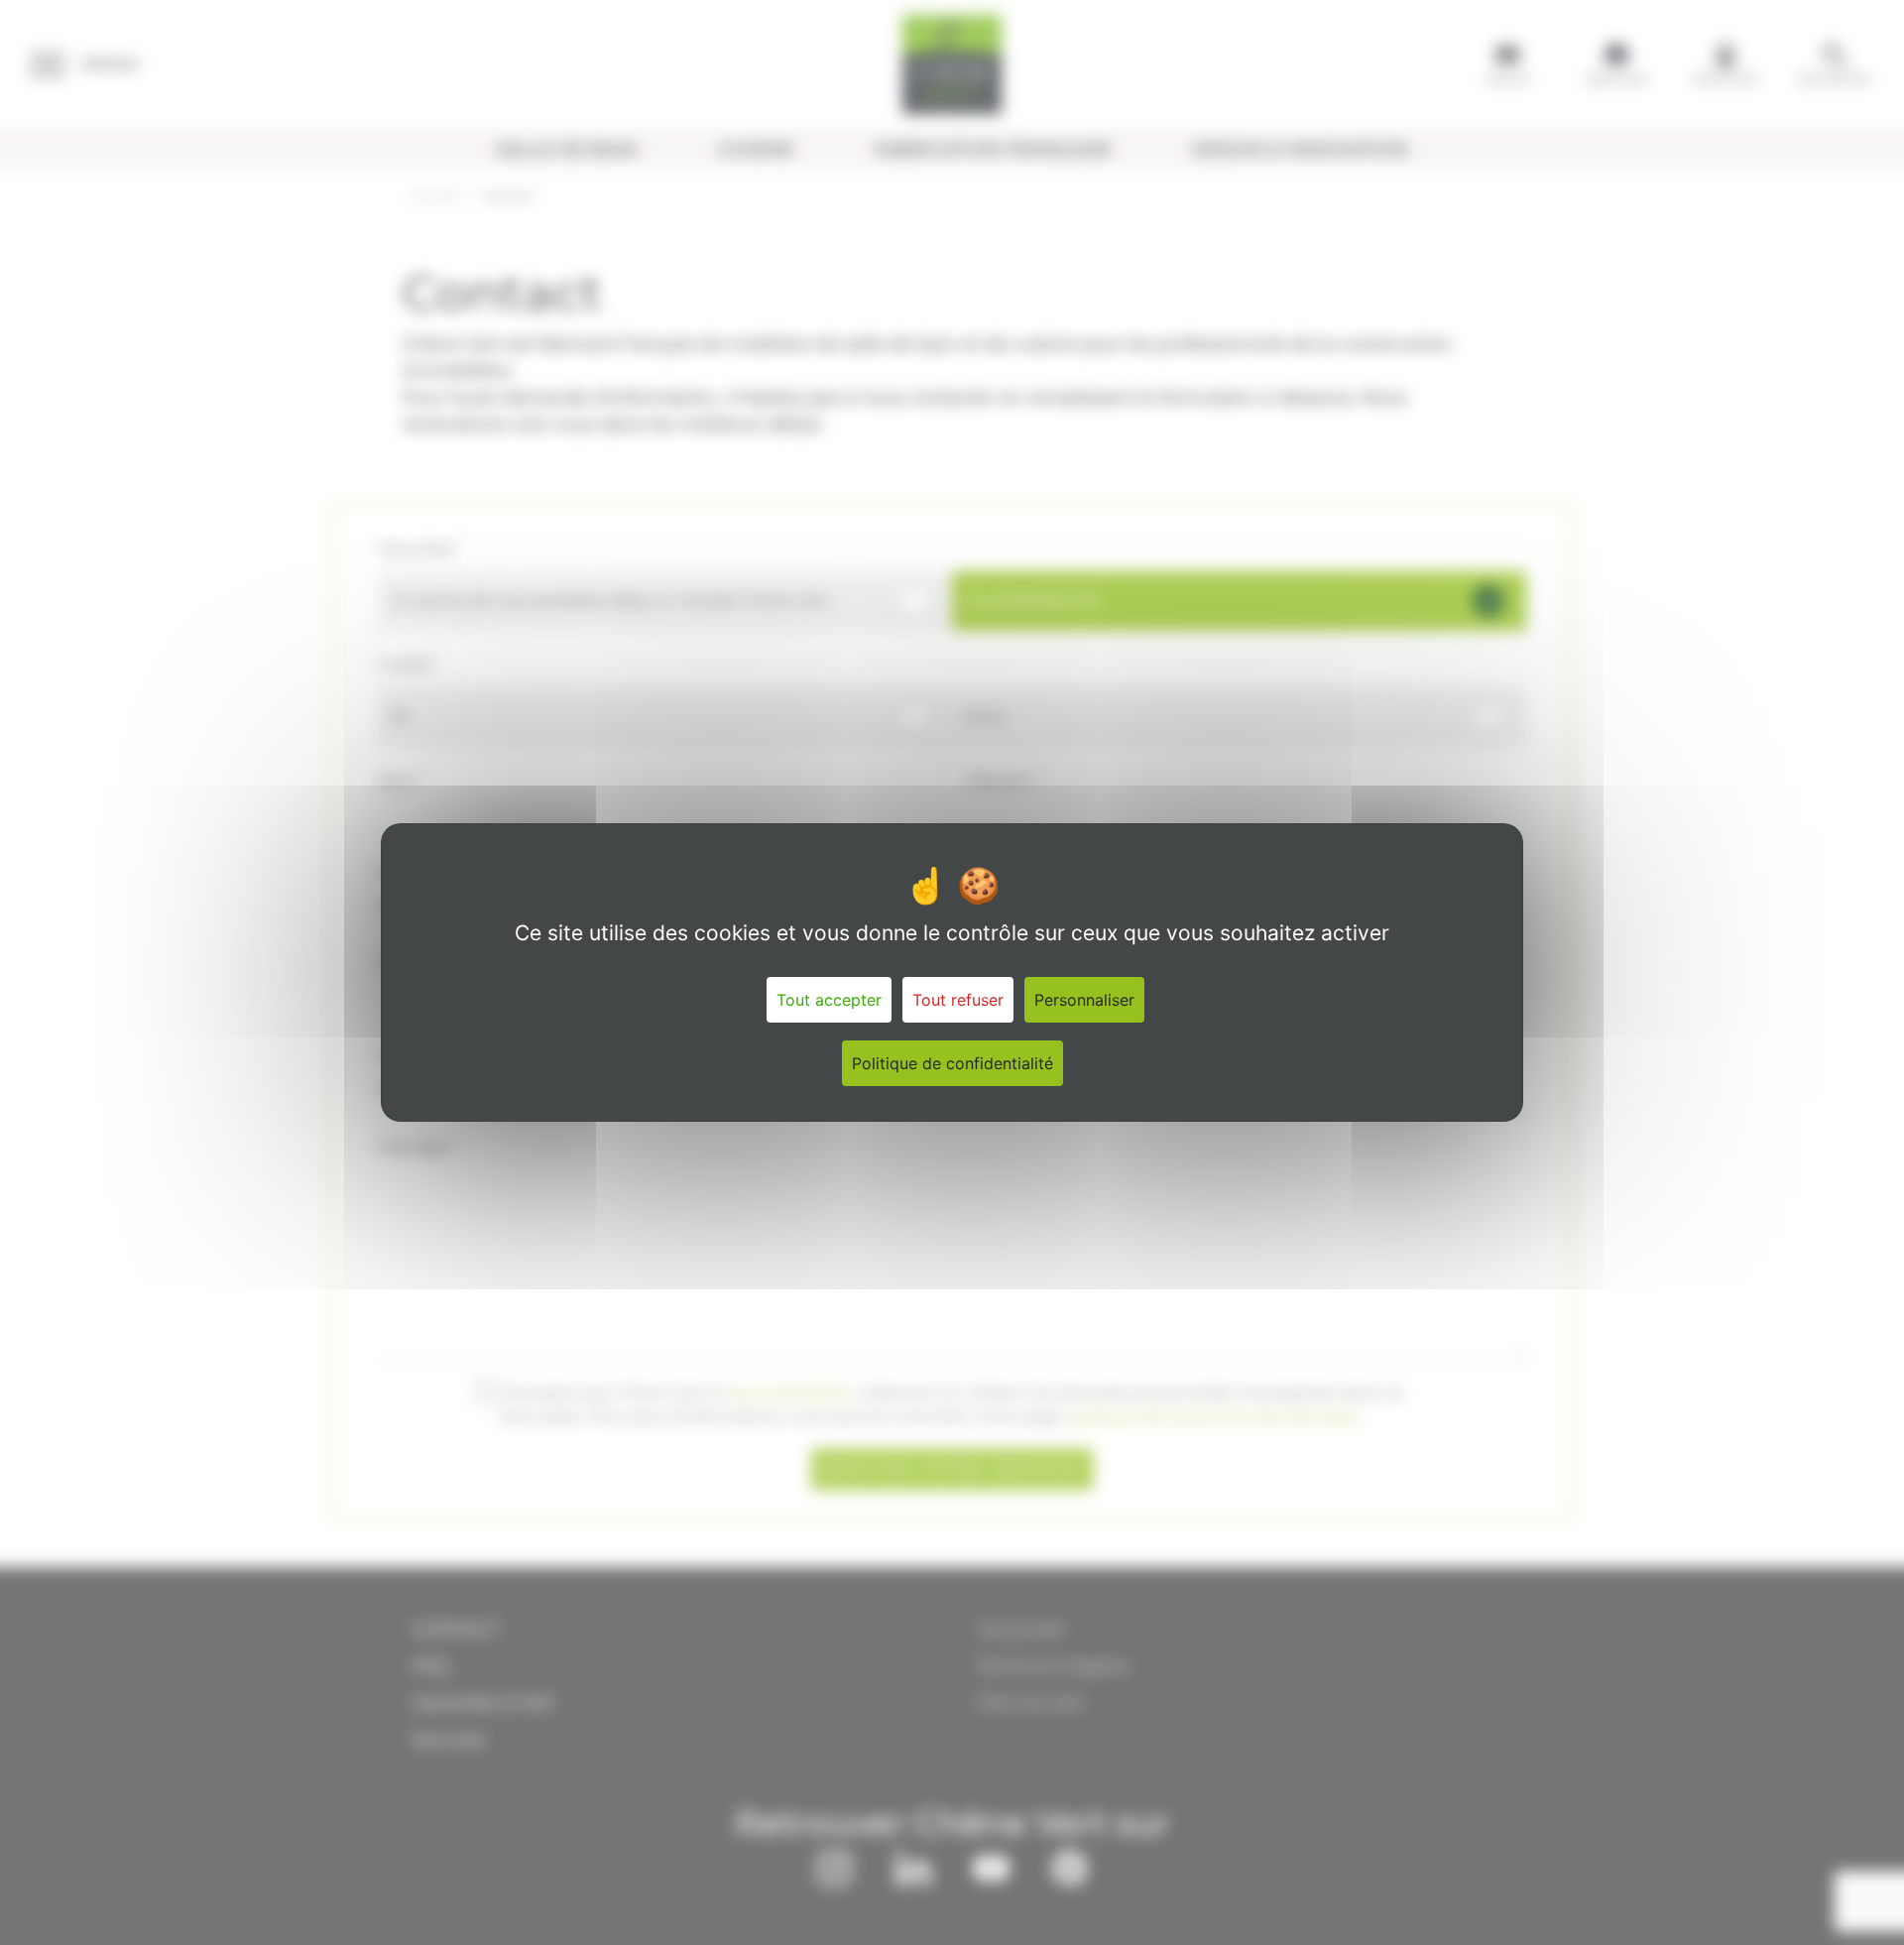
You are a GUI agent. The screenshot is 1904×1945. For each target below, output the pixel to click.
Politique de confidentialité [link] (952, 1063)
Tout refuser (958, 1000)
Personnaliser (1084, 1000)
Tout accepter (829, 1000)
